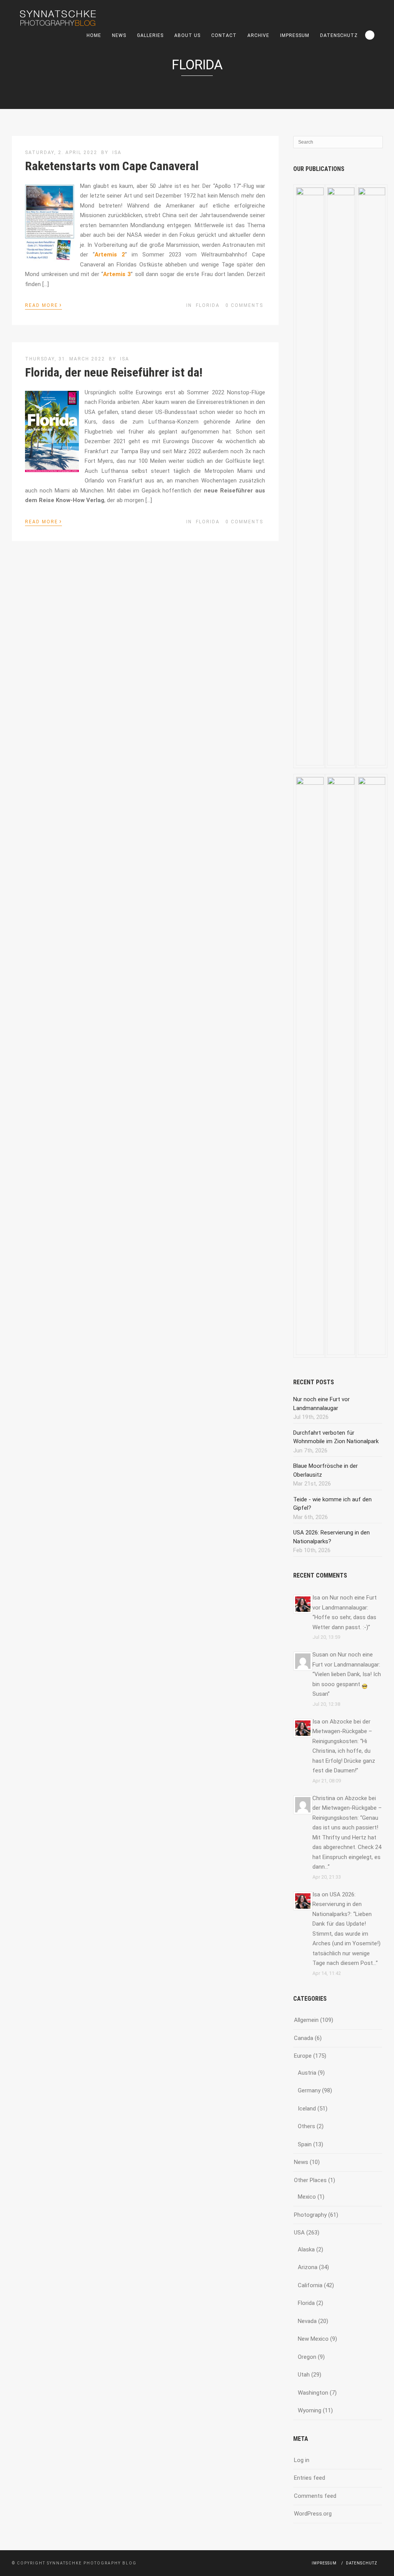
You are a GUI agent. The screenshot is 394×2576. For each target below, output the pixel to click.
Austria (307, 2073)
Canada (304, 2038)
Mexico (307, 2197)
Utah (304, 2375)
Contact (224, 35)
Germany (309, 2090)
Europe (303, 2056)
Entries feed (310, 2478)
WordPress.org (313, 2514)
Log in (302, 2460)
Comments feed (315, 2496)
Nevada (307, 2321)
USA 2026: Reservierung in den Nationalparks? (337, 1904)
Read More (43, 305)
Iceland (307, 2109)
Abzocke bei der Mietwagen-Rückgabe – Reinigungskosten (342, 1731)
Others (306, 2126)
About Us (187, 35)
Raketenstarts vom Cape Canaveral (112, 166)
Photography (310, 2215)
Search (370, 35)
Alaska (306, 2249)
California (310, 2285)
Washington (313, 2393)
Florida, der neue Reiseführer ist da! (114, 372)
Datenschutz (339, 35)
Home (94, 35)
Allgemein (306, 2020)
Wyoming (310, 2410)
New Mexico (313, 2339)
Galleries (150, 35)
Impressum (295, 35)
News (119, 35)
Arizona (308, 2267)
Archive (258, 35)
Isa (117, 152)
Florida (208, 305)
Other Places (310, 2180)
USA (299, 2233)
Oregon (307, 2357)
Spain (305, 2144)
